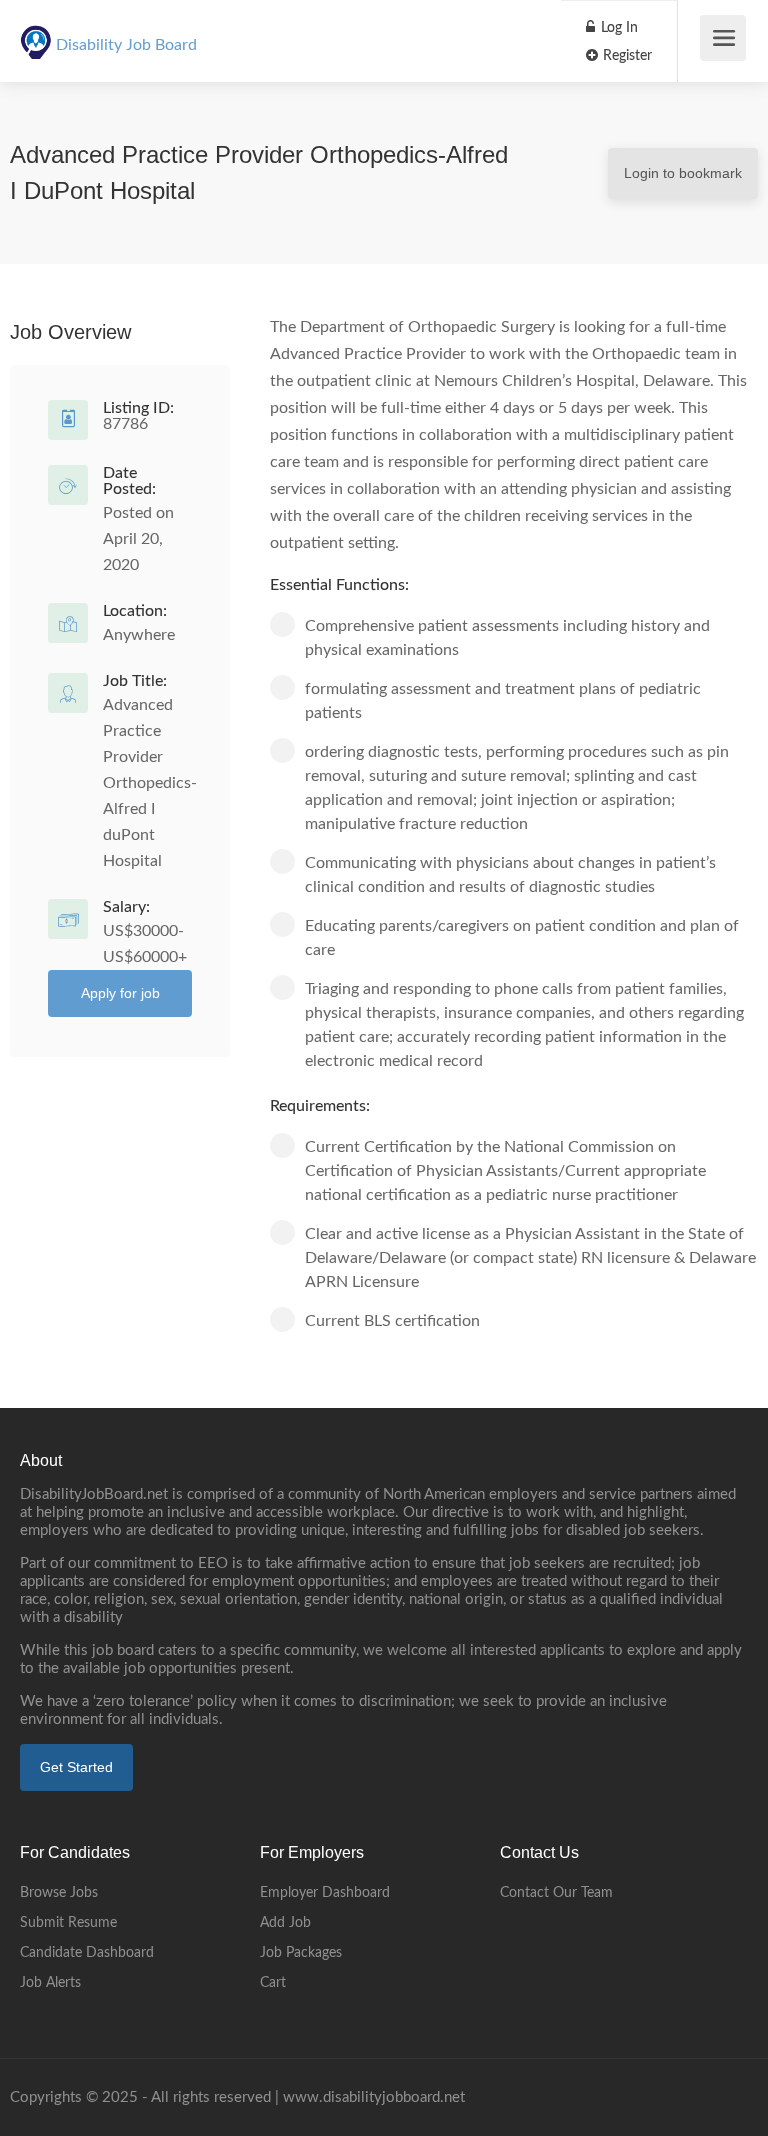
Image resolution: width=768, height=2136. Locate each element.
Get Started (76, 1767)
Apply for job (120, 993)
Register (625, 56)
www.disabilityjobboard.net (374, 2097)
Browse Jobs (59, 1893)
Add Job (285, 1923)
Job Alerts (50, 1983)
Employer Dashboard (325, 1893)
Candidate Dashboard (87, 1953)
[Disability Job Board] (36, 31)
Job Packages (301, 1953)
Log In (617, 28)
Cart (273, 1983)
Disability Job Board (126, 45)
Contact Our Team (556, 1893)
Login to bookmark (683, 173)
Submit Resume (68, 1923)
